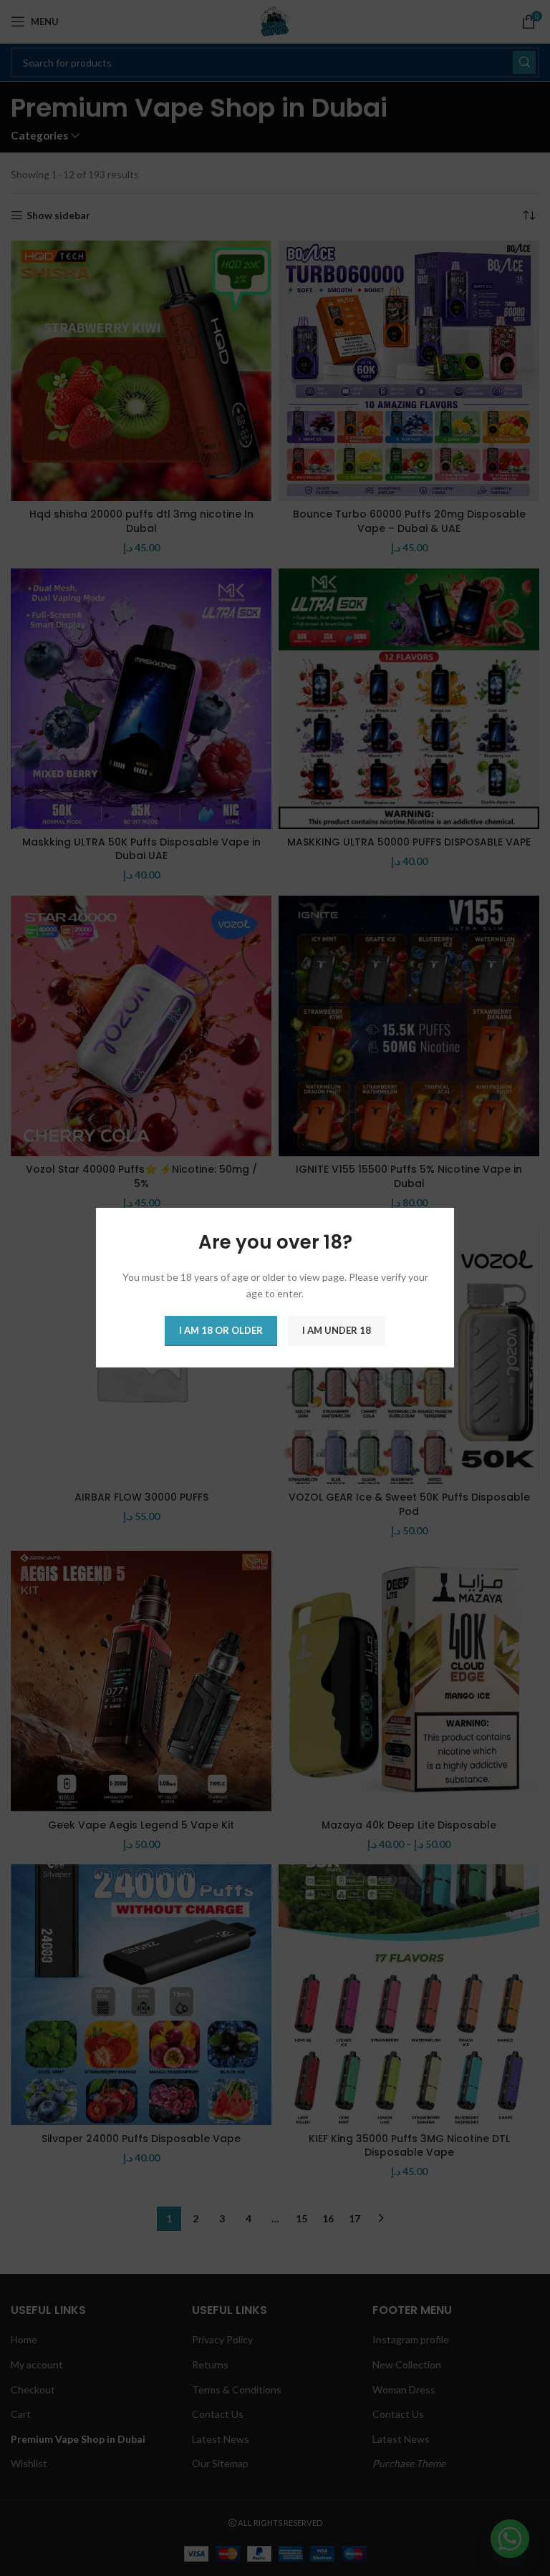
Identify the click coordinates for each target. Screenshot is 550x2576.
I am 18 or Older (221, 1331)
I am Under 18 (337, 1331)
